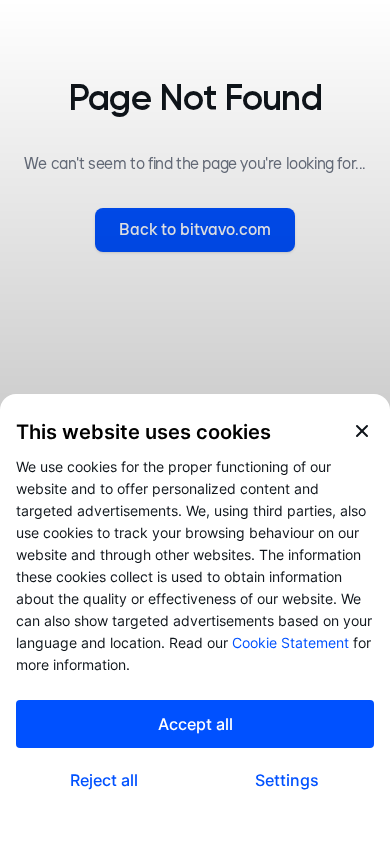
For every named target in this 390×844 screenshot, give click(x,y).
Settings (287, 780)
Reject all (104, 780)
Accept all (195, 724)
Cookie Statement (290, 642)
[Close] (362, 431)
